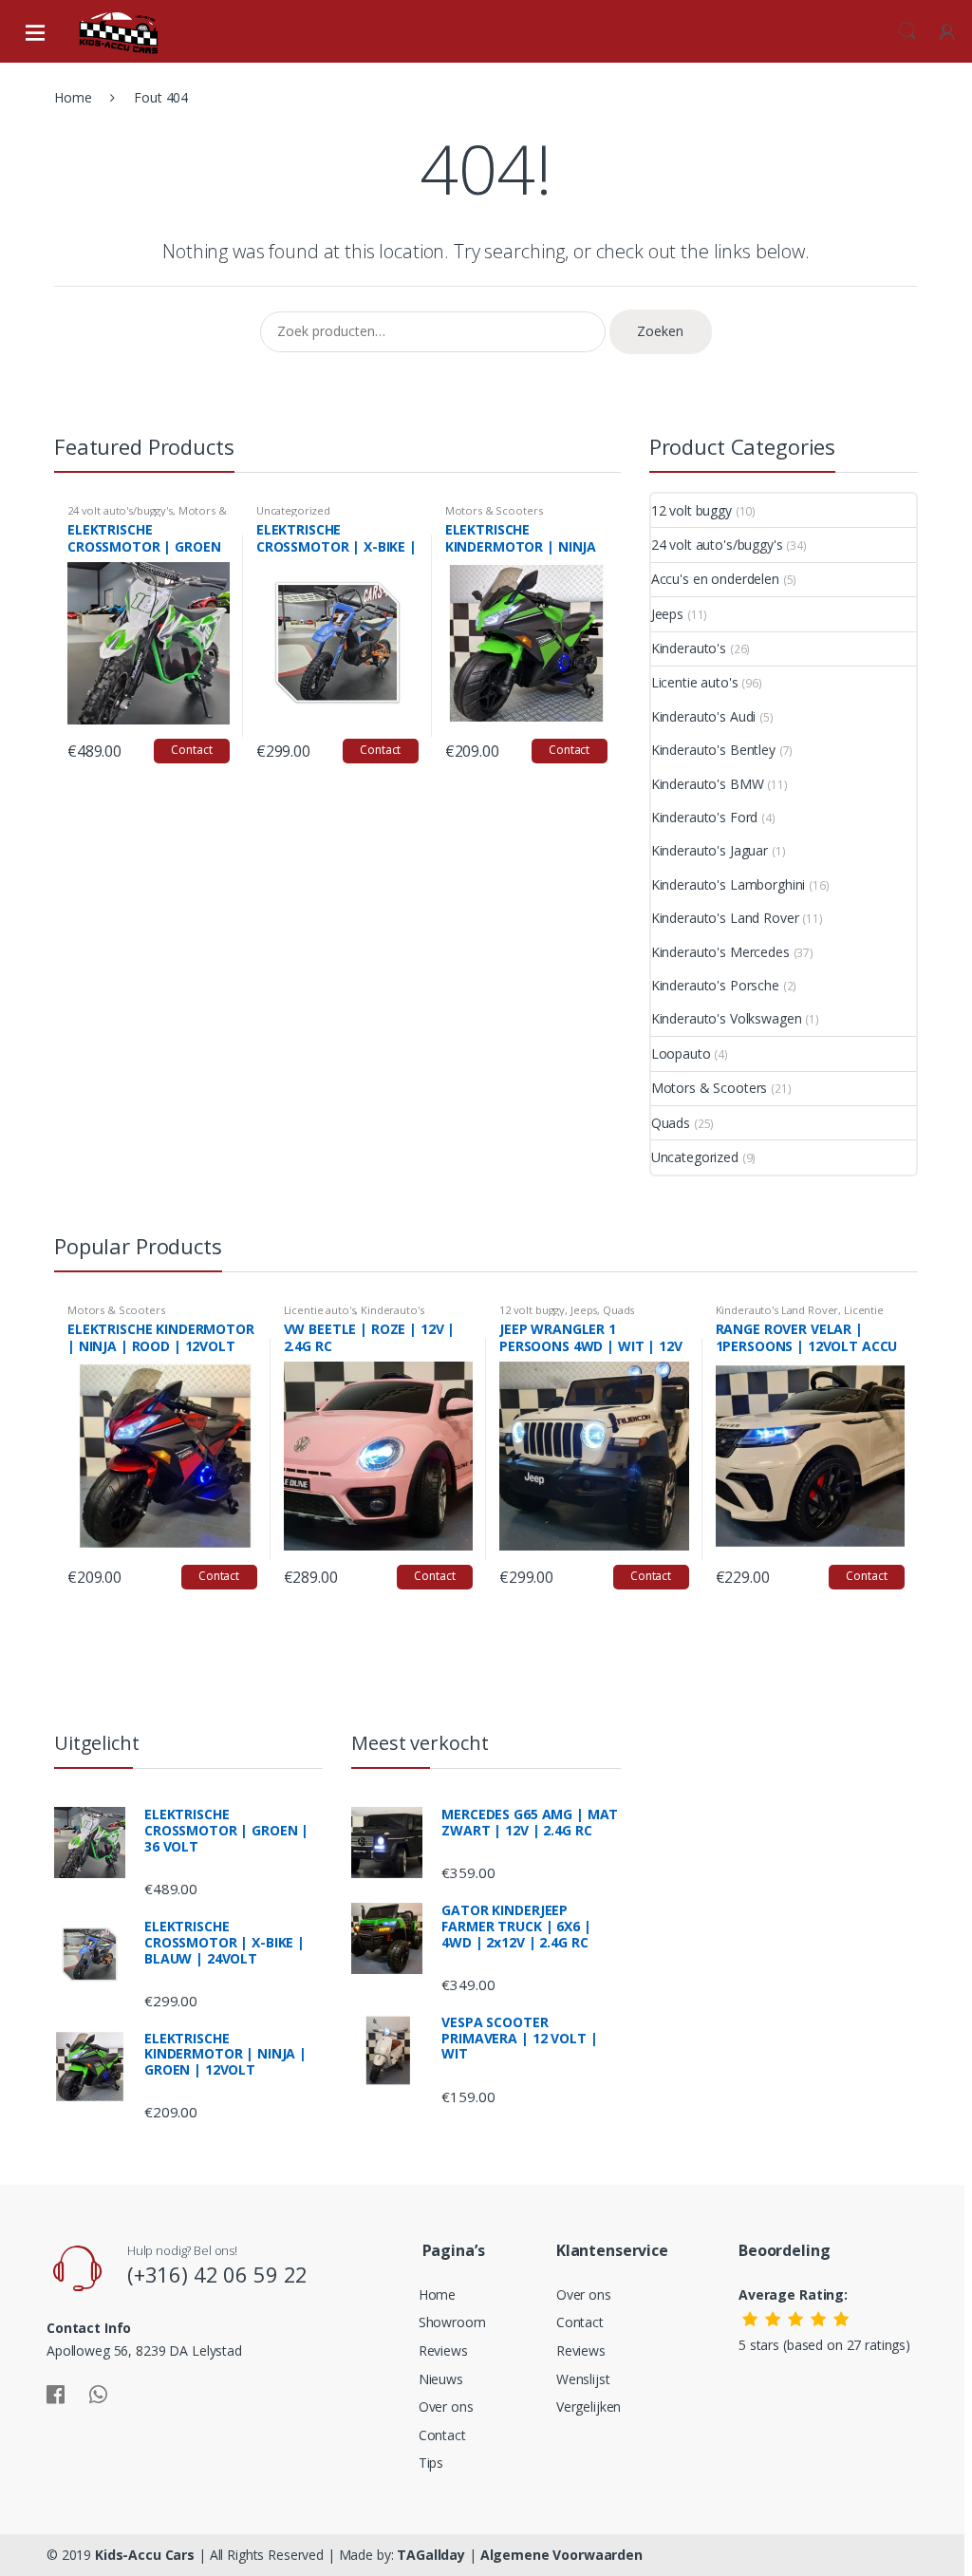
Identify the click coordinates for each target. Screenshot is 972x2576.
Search (907, 31)
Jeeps (667, 614)
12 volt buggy (692, 510)
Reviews (443, 2350)
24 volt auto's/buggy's (120, 510)
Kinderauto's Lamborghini (729, 884)
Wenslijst (583, 2379)
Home (73, 97)
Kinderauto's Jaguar (710, 850)
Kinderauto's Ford (705, 817)
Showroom (452, 2322)
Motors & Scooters (494, 510)
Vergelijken (589, 2407)
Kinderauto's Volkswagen (727, 1018)
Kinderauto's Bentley (713, 750)
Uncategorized (293, 510)
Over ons (446, 2407)
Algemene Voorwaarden (561, 2555)
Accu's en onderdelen (715, 579)
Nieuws (441, 2379)
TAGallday (431, 2555)
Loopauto (681, 1053)
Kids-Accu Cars (145, 2555)
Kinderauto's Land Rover (725, 918)
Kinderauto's (689, 648)
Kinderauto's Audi (704, 716)
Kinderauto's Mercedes (720, 952)
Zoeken (660, 331)
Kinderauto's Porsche (715, 985)
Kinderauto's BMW (708, 784)
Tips (431, 2463)
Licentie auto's (695, 682)
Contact (191, 750)
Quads (671, 1123)
